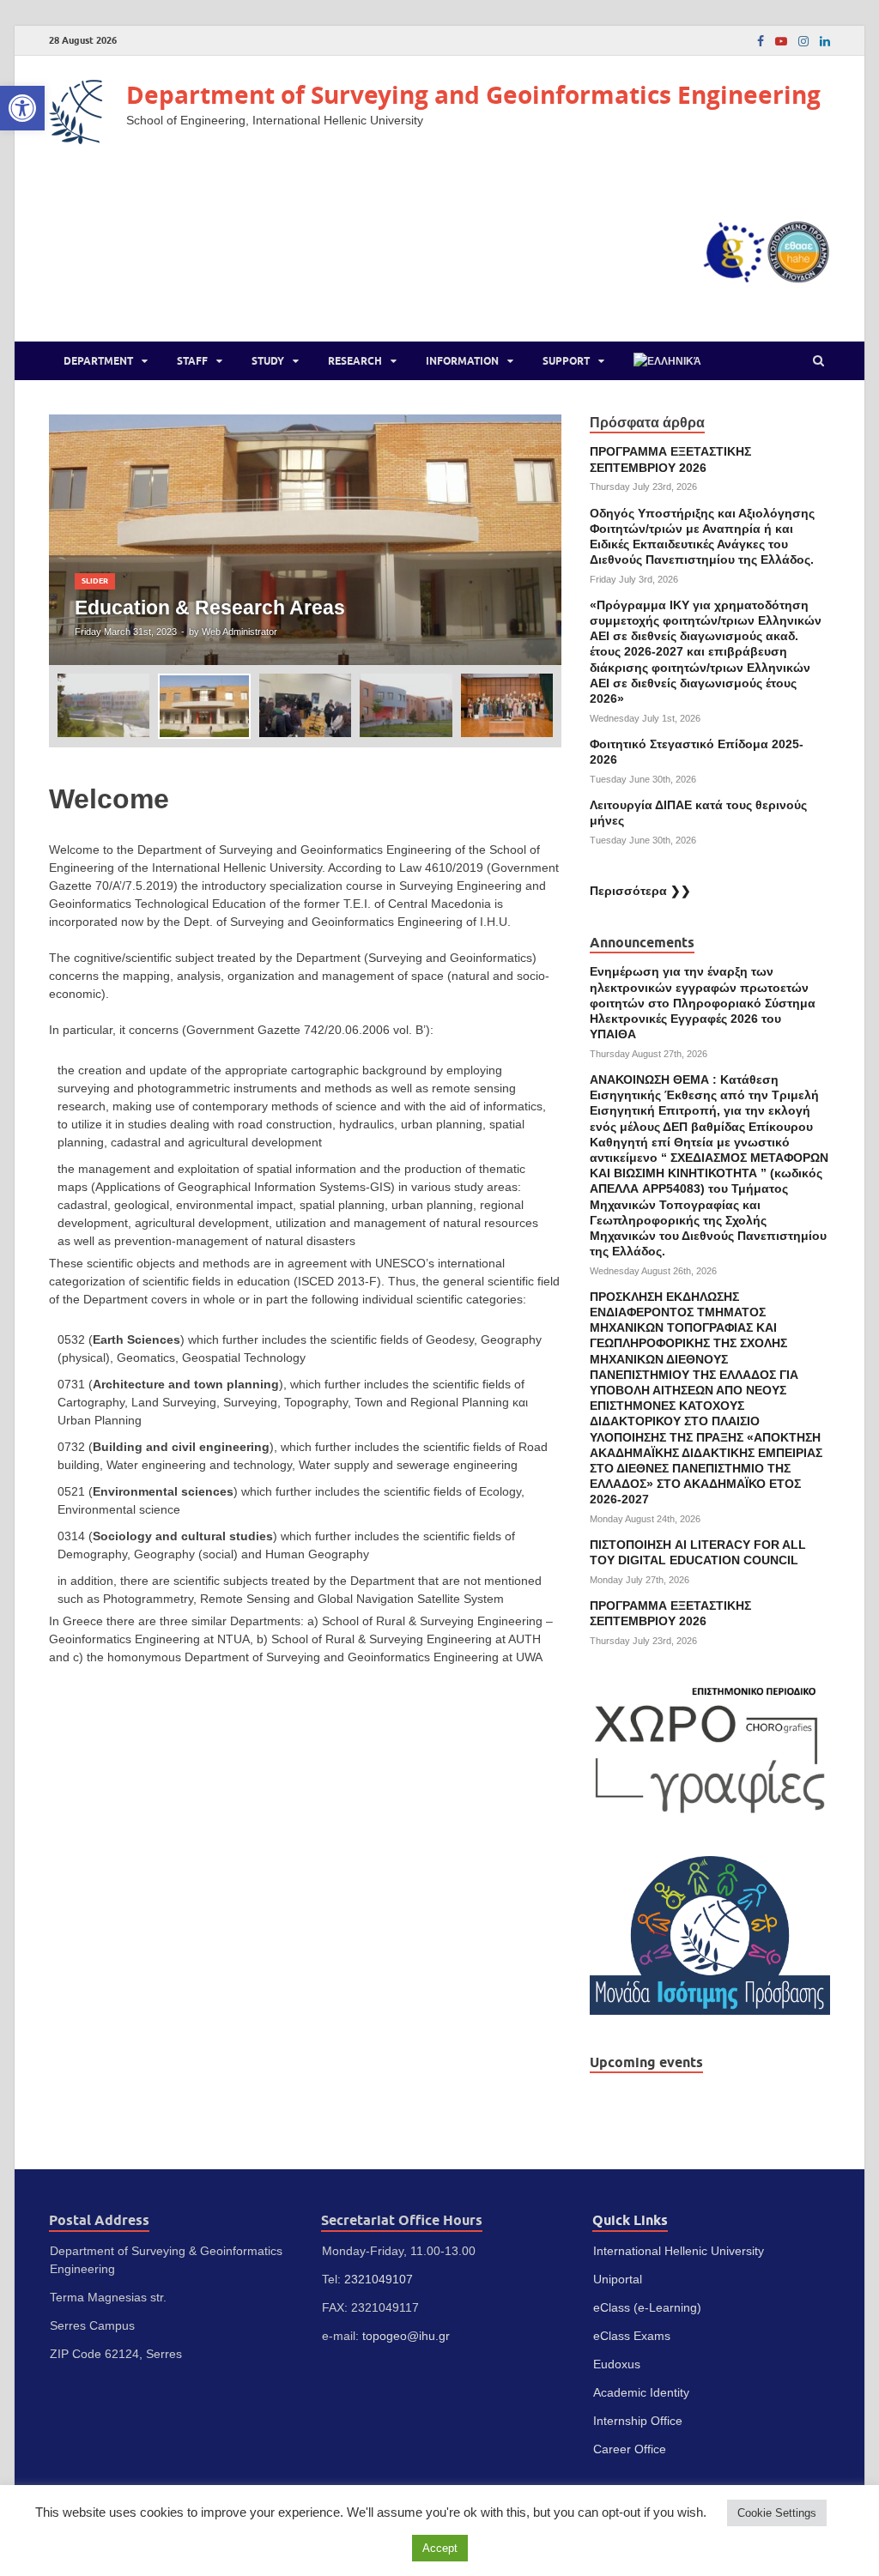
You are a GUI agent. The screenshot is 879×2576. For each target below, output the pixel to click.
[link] (22, 108)
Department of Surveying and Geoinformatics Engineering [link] (473, 95)
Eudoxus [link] (617, 2364)
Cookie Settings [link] (777, 2513)
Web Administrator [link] (239, 632)
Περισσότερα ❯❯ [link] (640, 891)
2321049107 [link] (379, 2279)
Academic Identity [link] (641, 2392)
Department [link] (98, 361)
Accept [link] (440, 2548)
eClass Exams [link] (632, 2336)
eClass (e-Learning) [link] (647, 2307)
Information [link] (462, 361)
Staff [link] (192, 361)
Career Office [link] (630, 2449)
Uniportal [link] (618, 2279)
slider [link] (95, 581)
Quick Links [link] (630, 2220)
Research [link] (355, 361)
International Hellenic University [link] (679, 2251)
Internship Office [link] (638, 2421)
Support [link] (566, 361)
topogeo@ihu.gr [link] (406, 2336)
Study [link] (268, 361)
